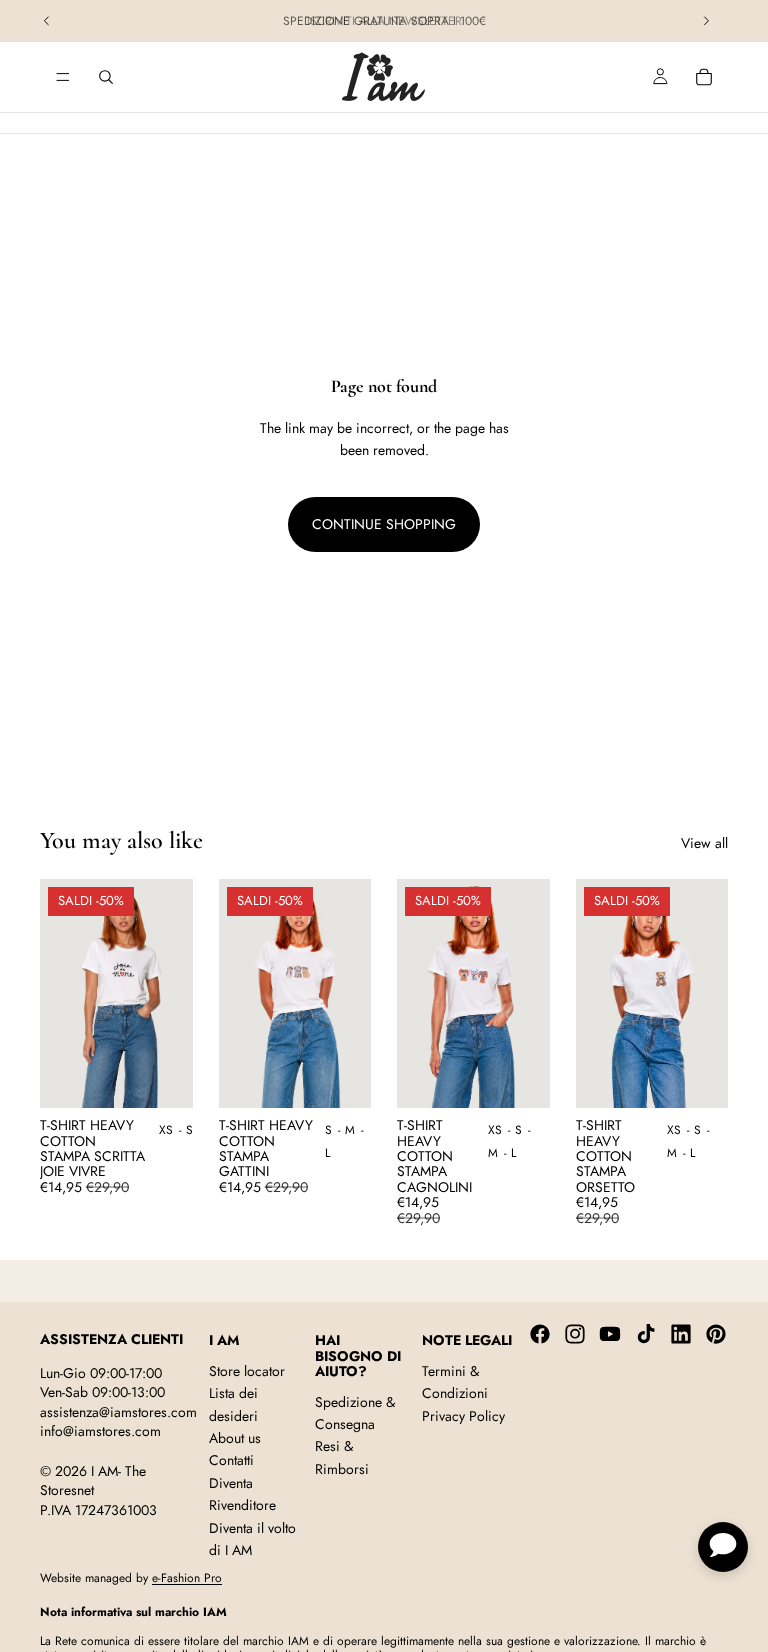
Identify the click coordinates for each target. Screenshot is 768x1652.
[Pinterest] (716, 1334)
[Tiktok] (646, 1334)
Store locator (247, 1370)
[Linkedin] (681, 1334)
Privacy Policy (463, 1415)
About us (235, 1438)
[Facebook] (540, 1334)
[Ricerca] (106, 77)
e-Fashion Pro (187, 1578)
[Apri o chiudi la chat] (723, 1547)
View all (704, 843)
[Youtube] (610, 1334)
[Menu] (63, 77)
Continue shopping (384, 524)
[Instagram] (575, 1334)
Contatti (231, 1460)
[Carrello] (704, 77)
